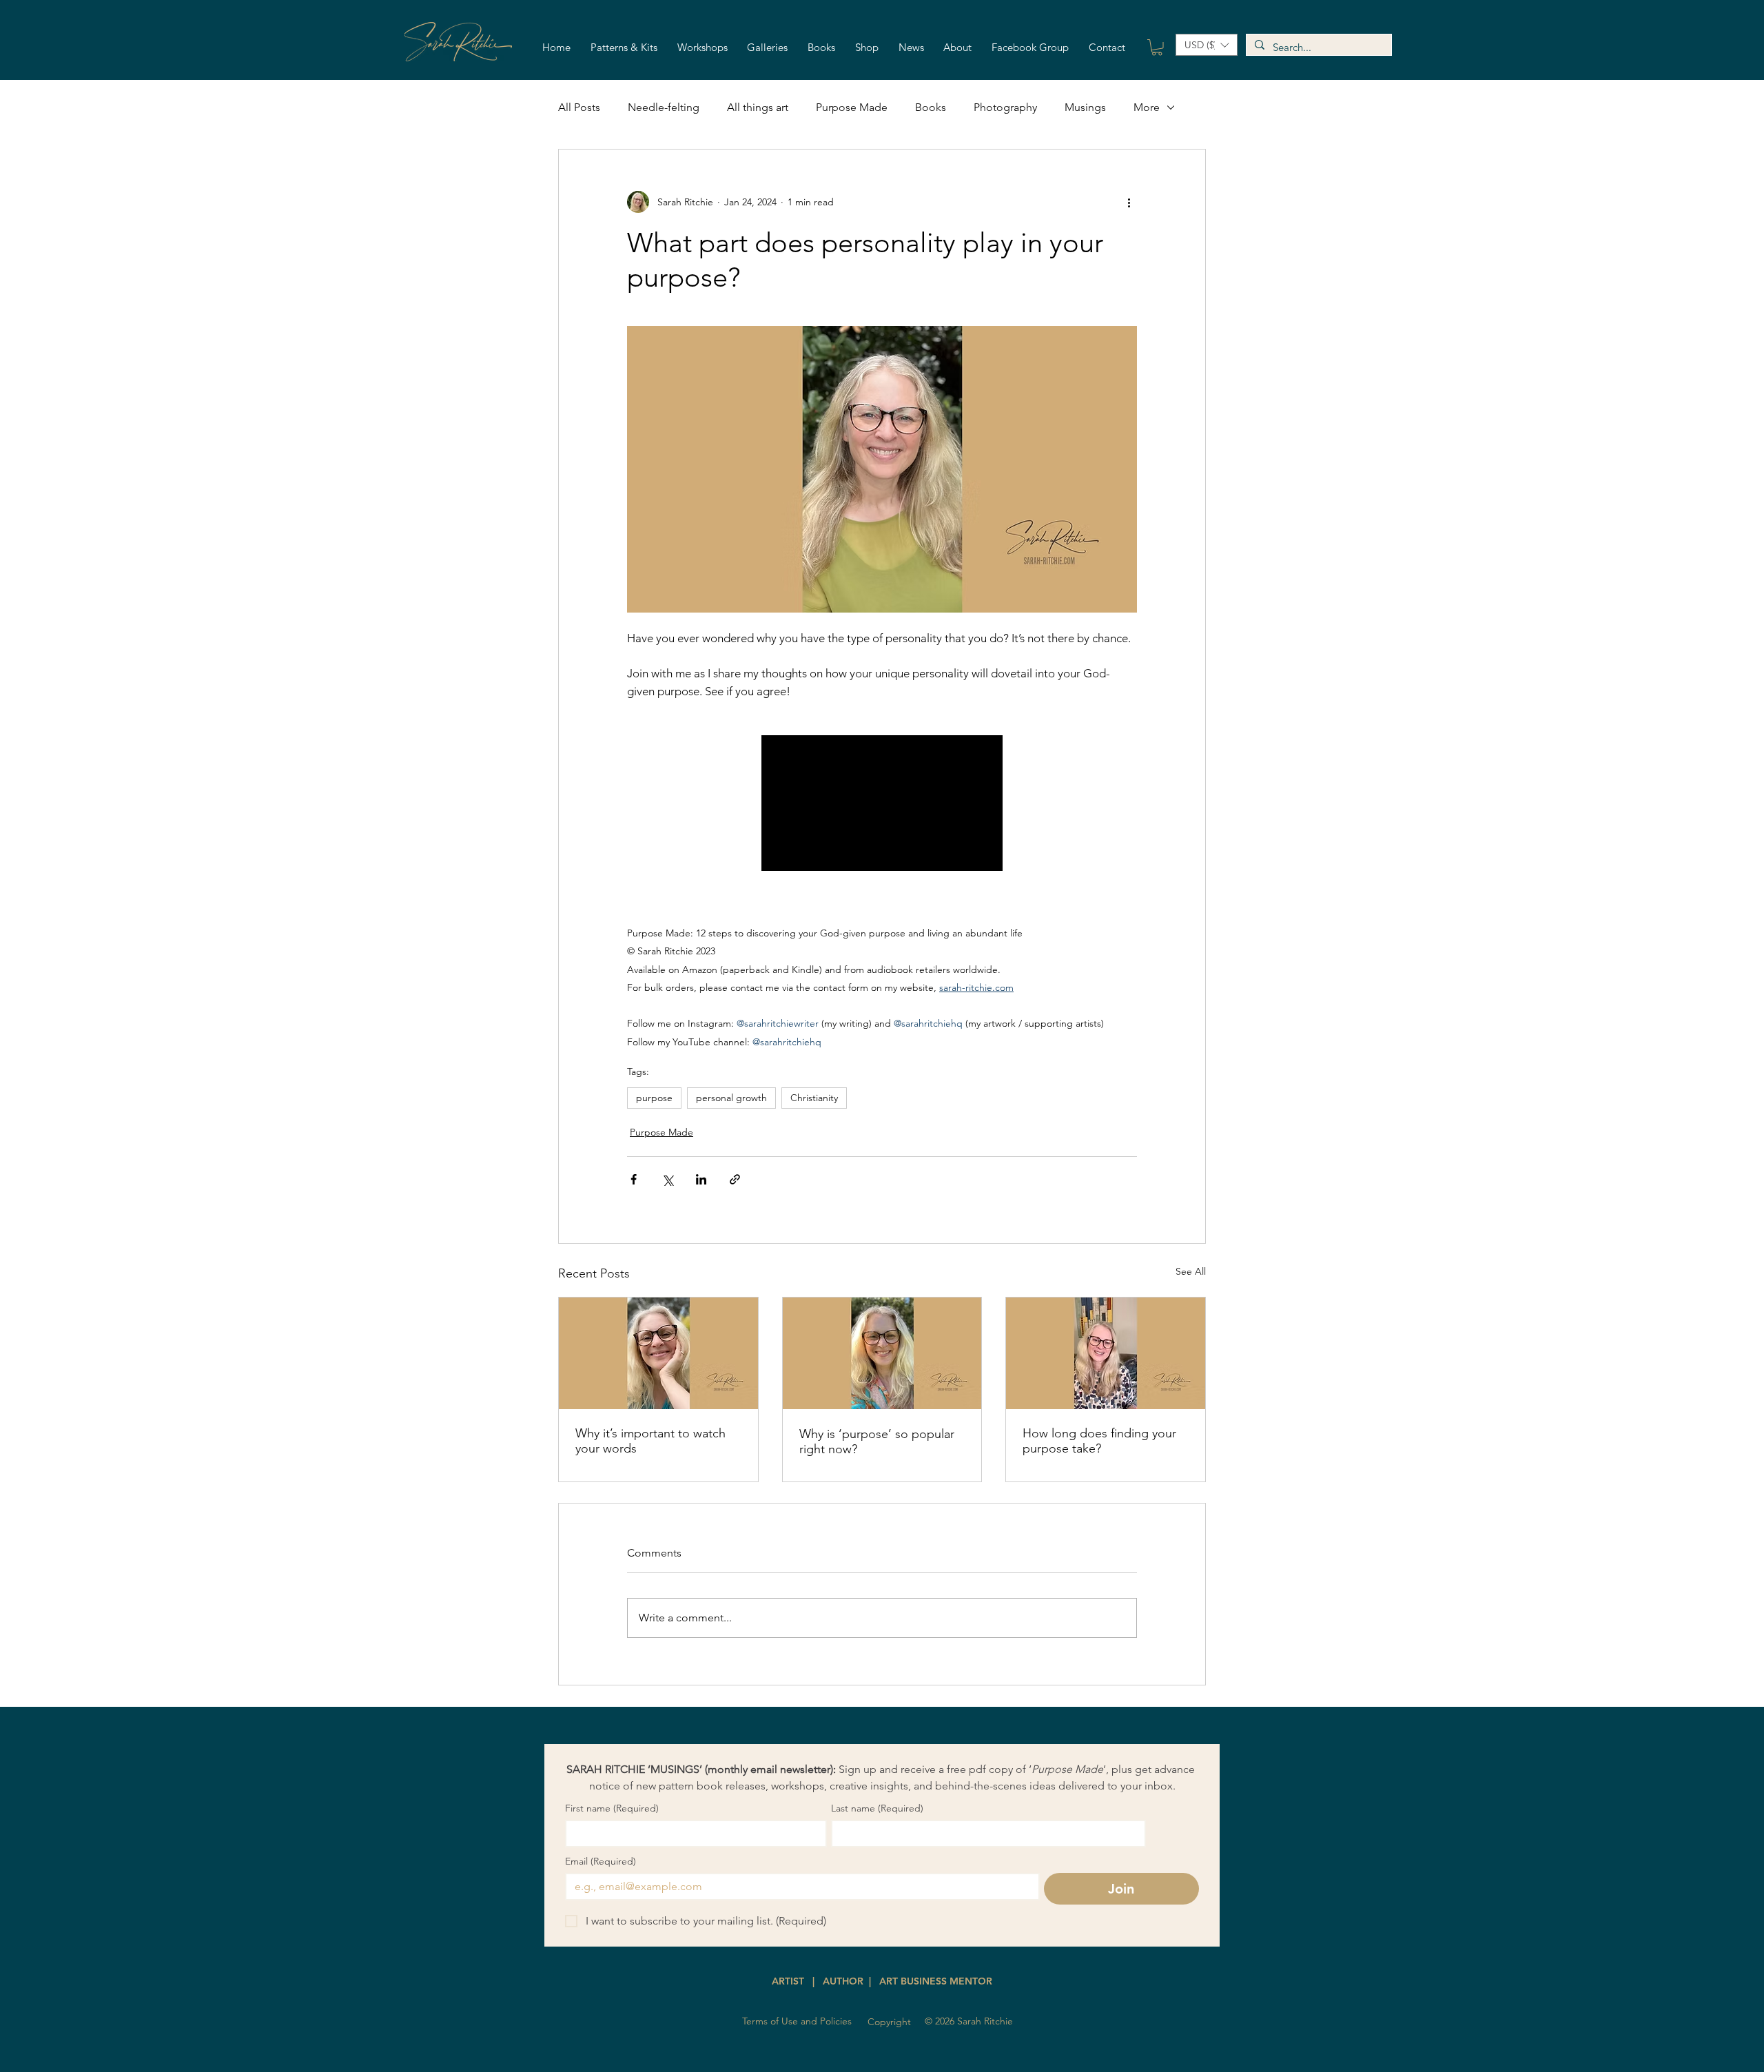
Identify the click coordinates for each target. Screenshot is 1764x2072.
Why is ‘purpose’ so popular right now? (877, 1442)
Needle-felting (664, 107)
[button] (624, 48)
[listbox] (1207, 45)
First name (612, 1808)
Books (931, 107)
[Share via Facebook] (634, 1179)
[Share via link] (735, 1179)
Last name (877, 1808)
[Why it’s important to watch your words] (658, 1353)
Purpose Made (852, 107)
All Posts (579, 107)
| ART (882, 1981)
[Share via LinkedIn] (701, 1179)
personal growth (731, 1098)
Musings (1085, 107)
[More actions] (1129, 202)
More (1147, 107)
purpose (654, 1098)
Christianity (814, 1098)
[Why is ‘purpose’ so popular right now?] (882, 1353)
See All (1191, 1271)
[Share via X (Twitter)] (667, 1179)
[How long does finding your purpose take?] (1106, 1353)
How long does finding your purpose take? (1099, 1441)
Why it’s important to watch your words (650, 1441)
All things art (758, 107)
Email (601, 1861)
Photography (1005, 107)
